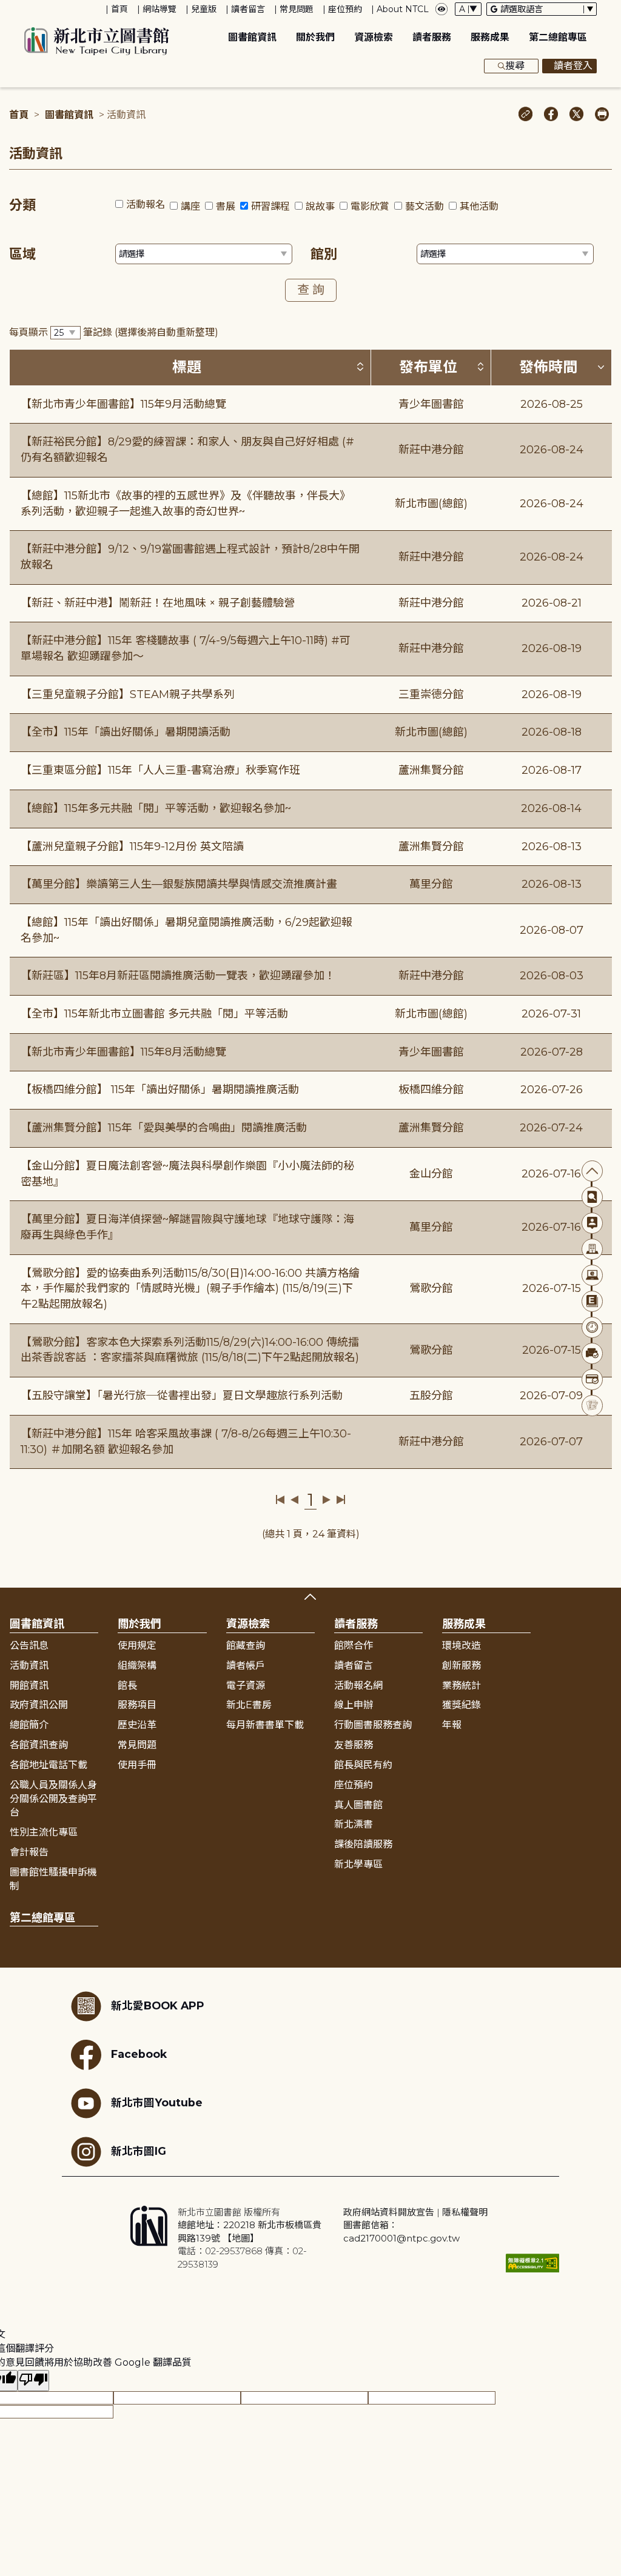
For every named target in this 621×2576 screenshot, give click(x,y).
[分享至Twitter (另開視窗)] (576, 115)
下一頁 (327, 1500)
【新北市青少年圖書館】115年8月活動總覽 (123, 1052)
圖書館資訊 (252, 37)
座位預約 (345, 9)
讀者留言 (248, 9)
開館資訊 (29, 1686)
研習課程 (270, 206)
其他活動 (479, 206)
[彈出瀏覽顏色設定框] (441, 9)
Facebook (139, 2054)
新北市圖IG (139, 2151)
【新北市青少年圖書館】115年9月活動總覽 (123, 404)
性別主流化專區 (44, 1832)
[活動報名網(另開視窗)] (592, 1406)
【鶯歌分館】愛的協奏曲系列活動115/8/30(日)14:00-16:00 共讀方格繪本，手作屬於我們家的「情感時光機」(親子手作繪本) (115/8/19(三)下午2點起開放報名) (190, 1289)
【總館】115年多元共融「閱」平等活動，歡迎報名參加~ (156, 808)
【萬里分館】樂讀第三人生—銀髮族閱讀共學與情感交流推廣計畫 (179, 884)
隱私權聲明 (465, 2212)
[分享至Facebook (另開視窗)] (551, 115)
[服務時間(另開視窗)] (592, 1327)
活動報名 (146, 205)
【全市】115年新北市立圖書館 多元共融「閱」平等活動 (154, 1014)
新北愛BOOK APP (158, 2005)
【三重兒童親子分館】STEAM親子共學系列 (128, 694)
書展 (226, 206)
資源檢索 (374, 37)
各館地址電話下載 (49, 1765)
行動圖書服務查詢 (373, 1725)
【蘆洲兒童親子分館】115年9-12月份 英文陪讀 (132, 847)
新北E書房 (249, 1705)
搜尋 (515, 66)
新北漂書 (354, 1824)
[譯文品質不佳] (33, 2381)
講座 (190, 206)
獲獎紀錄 (462, 1705)
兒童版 (204, 9)
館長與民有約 (363, 1765)
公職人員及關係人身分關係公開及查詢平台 (53, 1799)
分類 (22, 205)
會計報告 (29, 1852)
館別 (324, 254)
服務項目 (137, 1705)
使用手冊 (137, 1765)
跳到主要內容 (30, 8)
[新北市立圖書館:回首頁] (97, 41)
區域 (22, 254)
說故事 (320, 206)
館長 (127, 1686)
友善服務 (354, 1745)
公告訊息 (29, 1646)
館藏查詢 (246, 1646)
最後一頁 (341, 1500)
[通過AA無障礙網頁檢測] (532, 2263)
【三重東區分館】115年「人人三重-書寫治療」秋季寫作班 (160, 770)
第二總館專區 (558, 37)
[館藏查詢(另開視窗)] (592, 1197)
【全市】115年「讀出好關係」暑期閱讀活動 (126, 732)
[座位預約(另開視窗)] (592, 1353)
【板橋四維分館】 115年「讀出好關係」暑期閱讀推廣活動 (160, 1090)
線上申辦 (354, 1705)
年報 (452, 1725)
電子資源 (246, 1686)
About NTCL (403, 9)
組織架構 (137, 1666)
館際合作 (354, 1646)
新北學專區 (358, 1864)
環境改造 (462, 1646)
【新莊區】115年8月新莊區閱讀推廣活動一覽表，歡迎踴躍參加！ (178, 976)
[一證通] (592, 1380)
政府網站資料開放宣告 (389, 2212)
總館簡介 (29, 1725)
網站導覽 (159, 9)
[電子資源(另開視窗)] (592, 1275)
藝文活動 (425, 206)
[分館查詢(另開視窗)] (592, 1249)
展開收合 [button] (310, 1597)
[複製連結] (525, 115)
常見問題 (297, 9)
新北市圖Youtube (157, 2102)
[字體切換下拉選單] (468, 9)
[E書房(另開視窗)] (592, 1301)
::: (6, 8)
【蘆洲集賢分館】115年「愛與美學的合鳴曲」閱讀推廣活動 (164, 1128)
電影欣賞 (370, 206)
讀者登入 (573, 66)
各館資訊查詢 (39, 1745)
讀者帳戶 (246, 1666)
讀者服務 (432, 37)
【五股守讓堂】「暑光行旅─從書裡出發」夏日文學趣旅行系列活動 (182, 1396)
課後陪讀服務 (363, 1844)
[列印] (602, 115)
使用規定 (137, 1646)
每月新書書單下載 (265, 1725)
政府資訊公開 (39, 1705)
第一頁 (280, 1500)
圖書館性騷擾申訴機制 (53, 1879)
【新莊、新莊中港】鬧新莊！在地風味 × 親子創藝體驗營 (158, 603)
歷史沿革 (137, 1725)
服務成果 (490, 37)
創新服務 (462, 1666)
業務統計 (462, 1686)
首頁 (119, 9)
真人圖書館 (358, 1805)
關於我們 (315, 37)
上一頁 (294, 1500)
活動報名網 (358, 1686)
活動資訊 (29, 1666)
